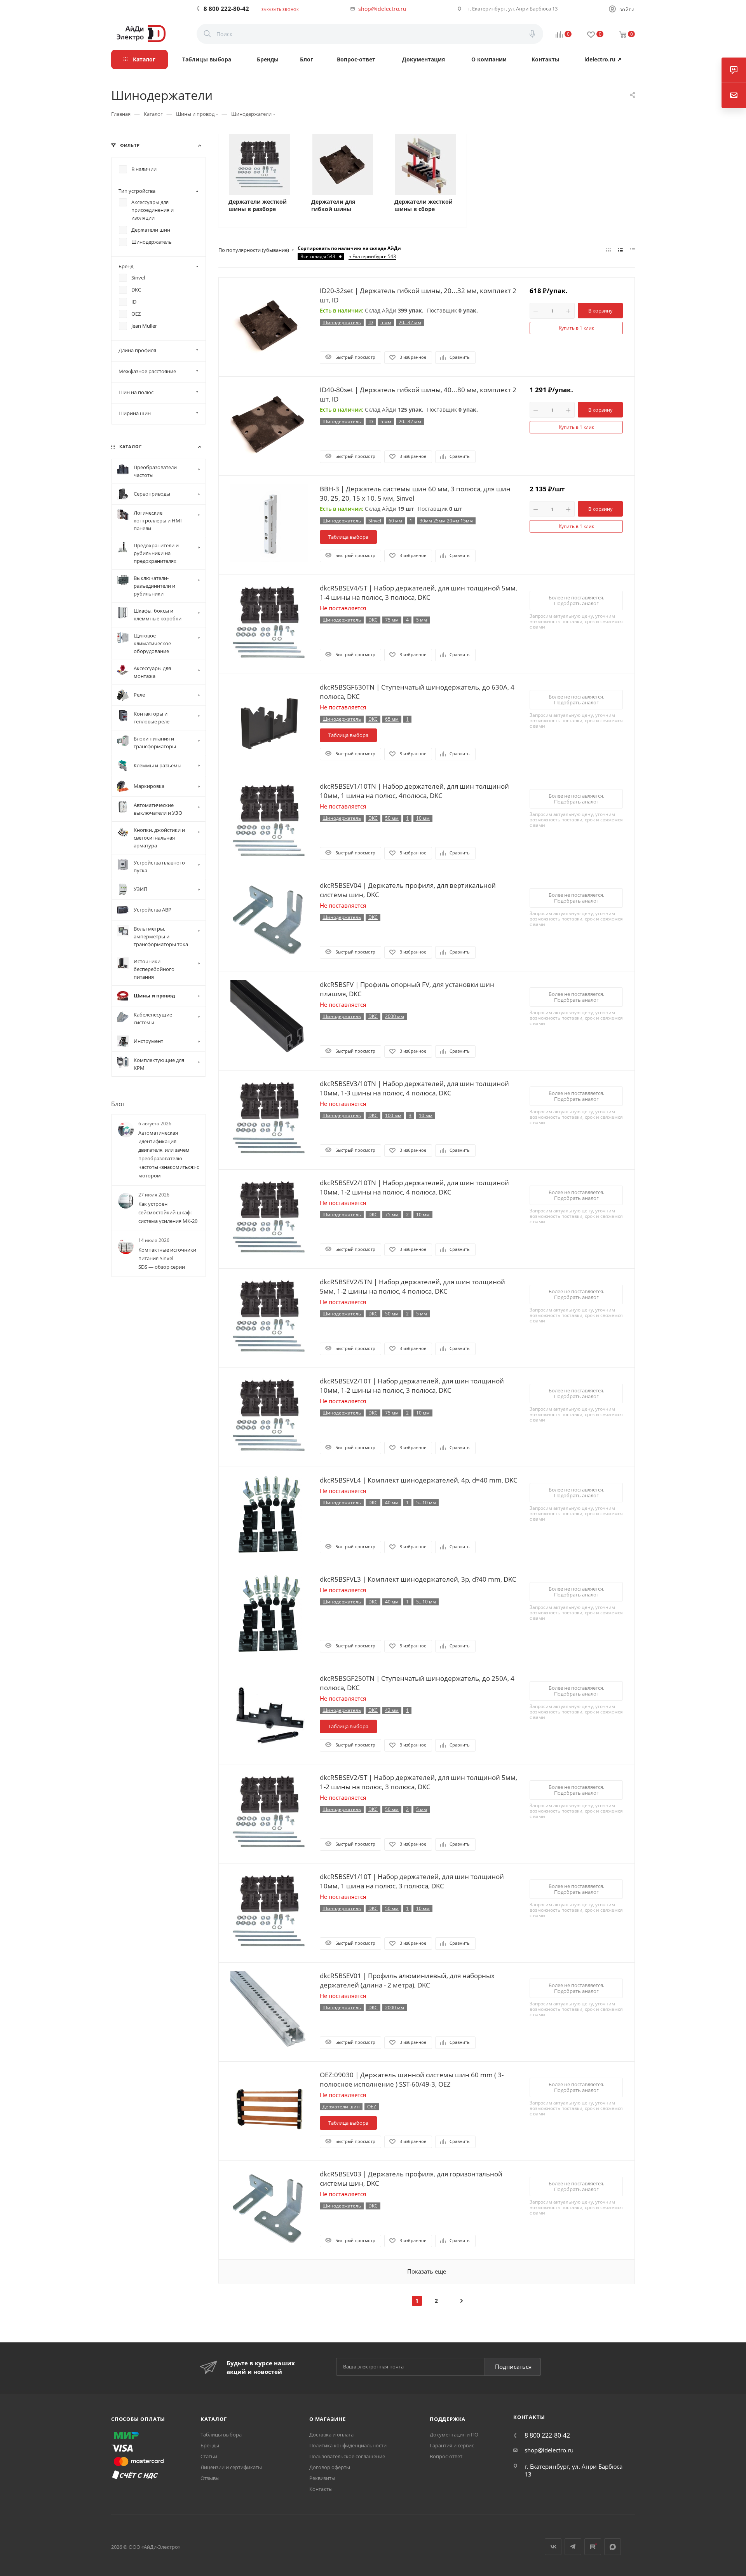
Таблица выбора (348, 537)
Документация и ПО (454, 2435)
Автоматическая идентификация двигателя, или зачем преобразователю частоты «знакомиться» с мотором (169, 1154)
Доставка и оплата (331, 2435)
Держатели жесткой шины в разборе (258, 205)
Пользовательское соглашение (347, 2456)
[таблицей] (632, 250)
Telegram (573, 2547)
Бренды (210, 2445)
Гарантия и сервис (452, 2445)
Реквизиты (322, 2478)
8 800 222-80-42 (226, 9)
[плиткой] (608, 250)
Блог (118, 1104)
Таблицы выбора (221, 2435)
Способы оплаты (138, 2419)
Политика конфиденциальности (348, 2445)
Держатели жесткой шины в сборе (424, 205)
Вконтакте (553, 2547)
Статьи (209, 2456)
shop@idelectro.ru (382, 9)
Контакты (321, 2489)
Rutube (593, 2547)
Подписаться (513, 2366)
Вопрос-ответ (446, 2456)
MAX (613, 2547)
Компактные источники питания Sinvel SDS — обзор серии (167, 1258)
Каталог (214, 2419)
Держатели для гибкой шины (333, 205)
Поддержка (448, 2419)
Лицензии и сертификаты (231, 2467)
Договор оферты (330, 2467)
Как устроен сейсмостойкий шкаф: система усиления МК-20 (168, 1213)
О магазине (328, 2419)
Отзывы (210, 2478)
